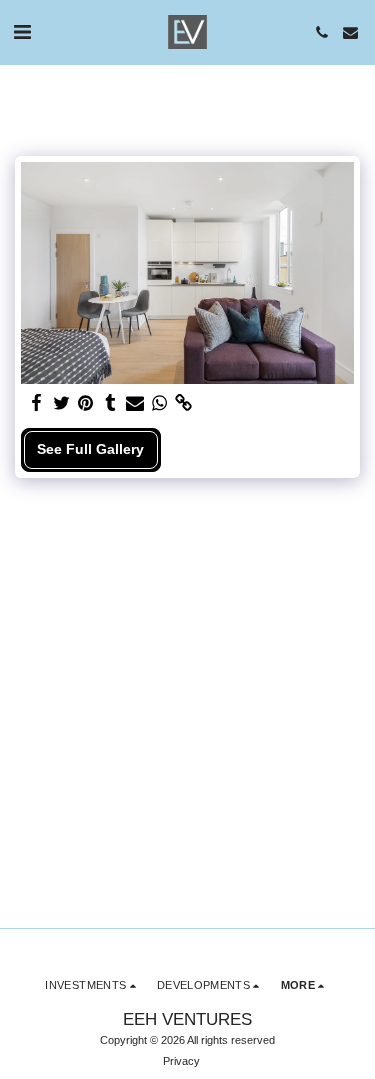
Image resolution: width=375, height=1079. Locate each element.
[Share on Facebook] (37, 403)
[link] (184, 403)
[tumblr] (111, 403)
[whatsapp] (160, 403)
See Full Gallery (90, 449)
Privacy (181, 1061)
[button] (22, 32)
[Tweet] (62, 403)
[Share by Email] (135, 403)
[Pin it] (86, 403)
